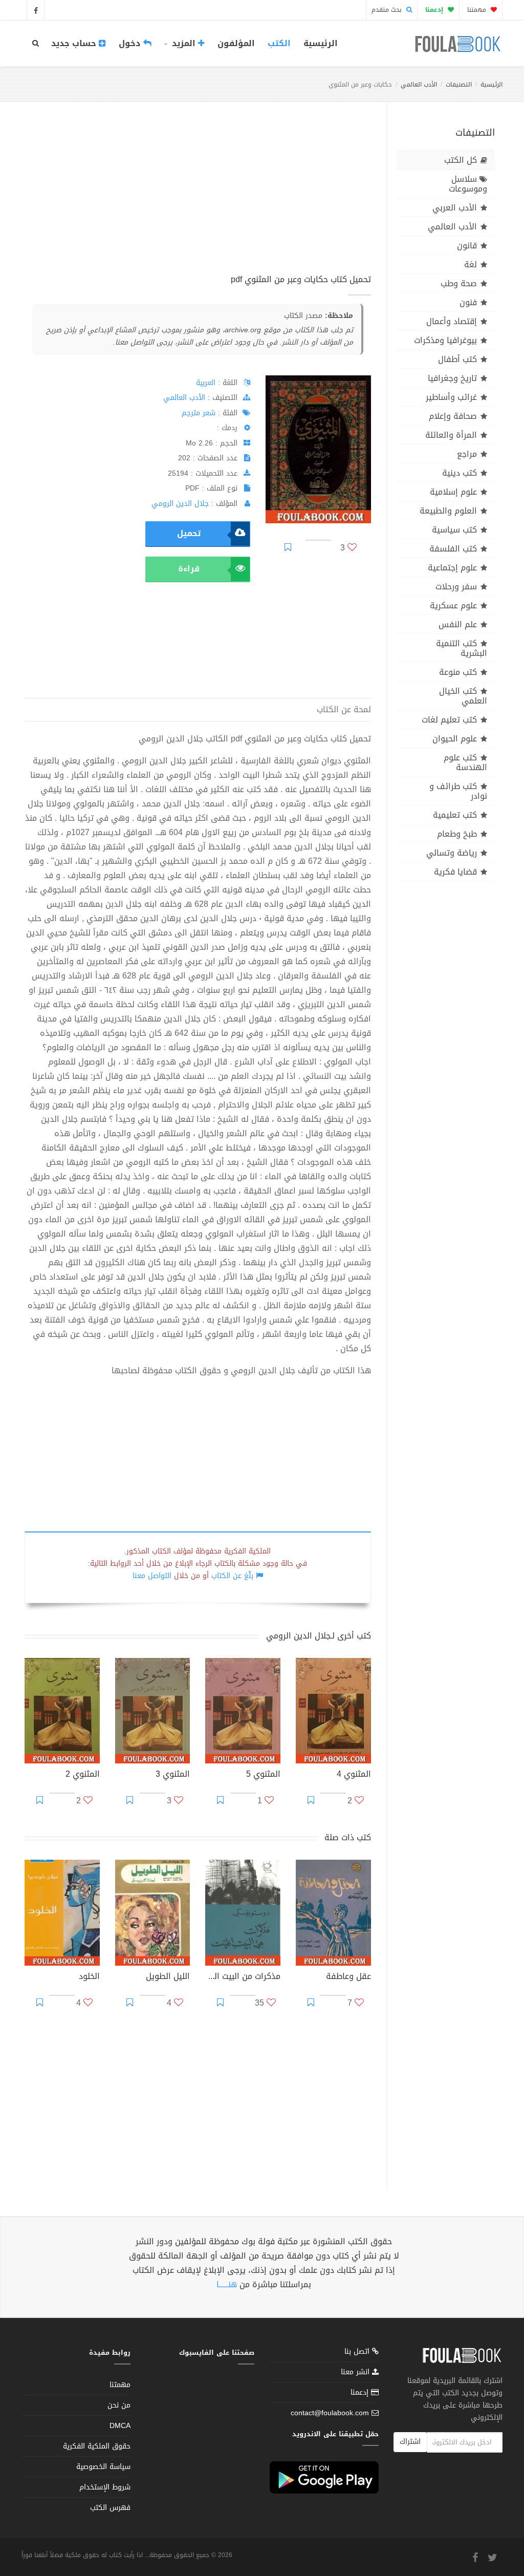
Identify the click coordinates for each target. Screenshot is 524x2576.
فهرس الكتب (110, 2508)
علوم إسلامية (453, 492)
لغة (471, 264)
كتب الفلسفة (453, 549)
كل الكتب (461, 160)
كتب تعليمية (455, 815)
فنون (468, 302)
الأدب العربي (455, 208)
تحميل (189, 533)
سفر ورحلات (456, 587)
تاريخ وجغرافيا (452, 378)
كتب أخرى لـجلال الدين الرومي (319, 1636)
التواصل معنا (152, 1576)
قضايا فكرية (455, 872)
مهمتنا (478, 10)
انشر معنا (356, 2372)
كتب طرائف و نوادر (458, 791)
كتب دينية (460, 473)
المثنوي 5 (263, 1775)
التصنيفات (459, 84)
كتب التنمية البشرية (462, 648)
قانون (467, 246)
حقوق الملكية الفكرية (97, 2446)
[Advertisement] (198, 199)
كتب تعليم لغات (449, 720)
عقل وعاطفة (348, 1977)
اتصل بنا (358, 2353)
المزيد (184, 43)
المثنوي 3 (173, 1775)
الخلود (89, 1977)
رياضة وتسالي (452, 853)
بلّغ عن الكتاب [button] (232, 1576)
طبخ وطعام (457, 834)
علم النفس (458, 624)
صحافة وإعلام (453, 416)
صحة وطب (459, 283)
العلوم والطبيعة (448, 511)
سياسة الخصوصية (103, 2467)
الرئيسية (321, 43)
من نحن (119, 2405)
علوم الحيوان (455, 739)
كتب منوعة (458, 672)
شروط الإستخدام (105, 2487)
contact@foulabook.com (330, 2413)
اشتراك (410, 2442)
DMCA (120, 2426)
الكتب (279, 43)
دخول (131, 43)
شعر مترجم (199, 413)
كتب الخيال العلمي (463, 696)
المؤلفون (236, 43)
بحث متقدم (388, 10)
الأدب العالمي (419, 84)
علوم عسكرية (453, 605)
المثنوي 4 (354, 1775)
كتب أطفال (457, 359)
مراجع (467, 454)
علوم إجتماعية (452, 568)
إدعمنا (361, 2392)
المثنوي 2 (83, 1775)
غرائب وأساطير (451, 397)
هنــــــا (227, 2284)
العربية (206, 383)
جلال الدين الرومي (180, 504)
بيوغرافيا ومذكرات (445, 340)
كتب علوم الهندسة (465, 762)
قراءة (189, 569)
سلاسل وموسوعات (468, 184)
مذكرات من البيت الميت (243, 1977)
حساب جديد (75, 43)
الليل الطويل (168, 1977)
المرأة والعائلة (451, 435)
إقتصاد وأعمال (452, 321)
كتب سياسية (454, 530)
